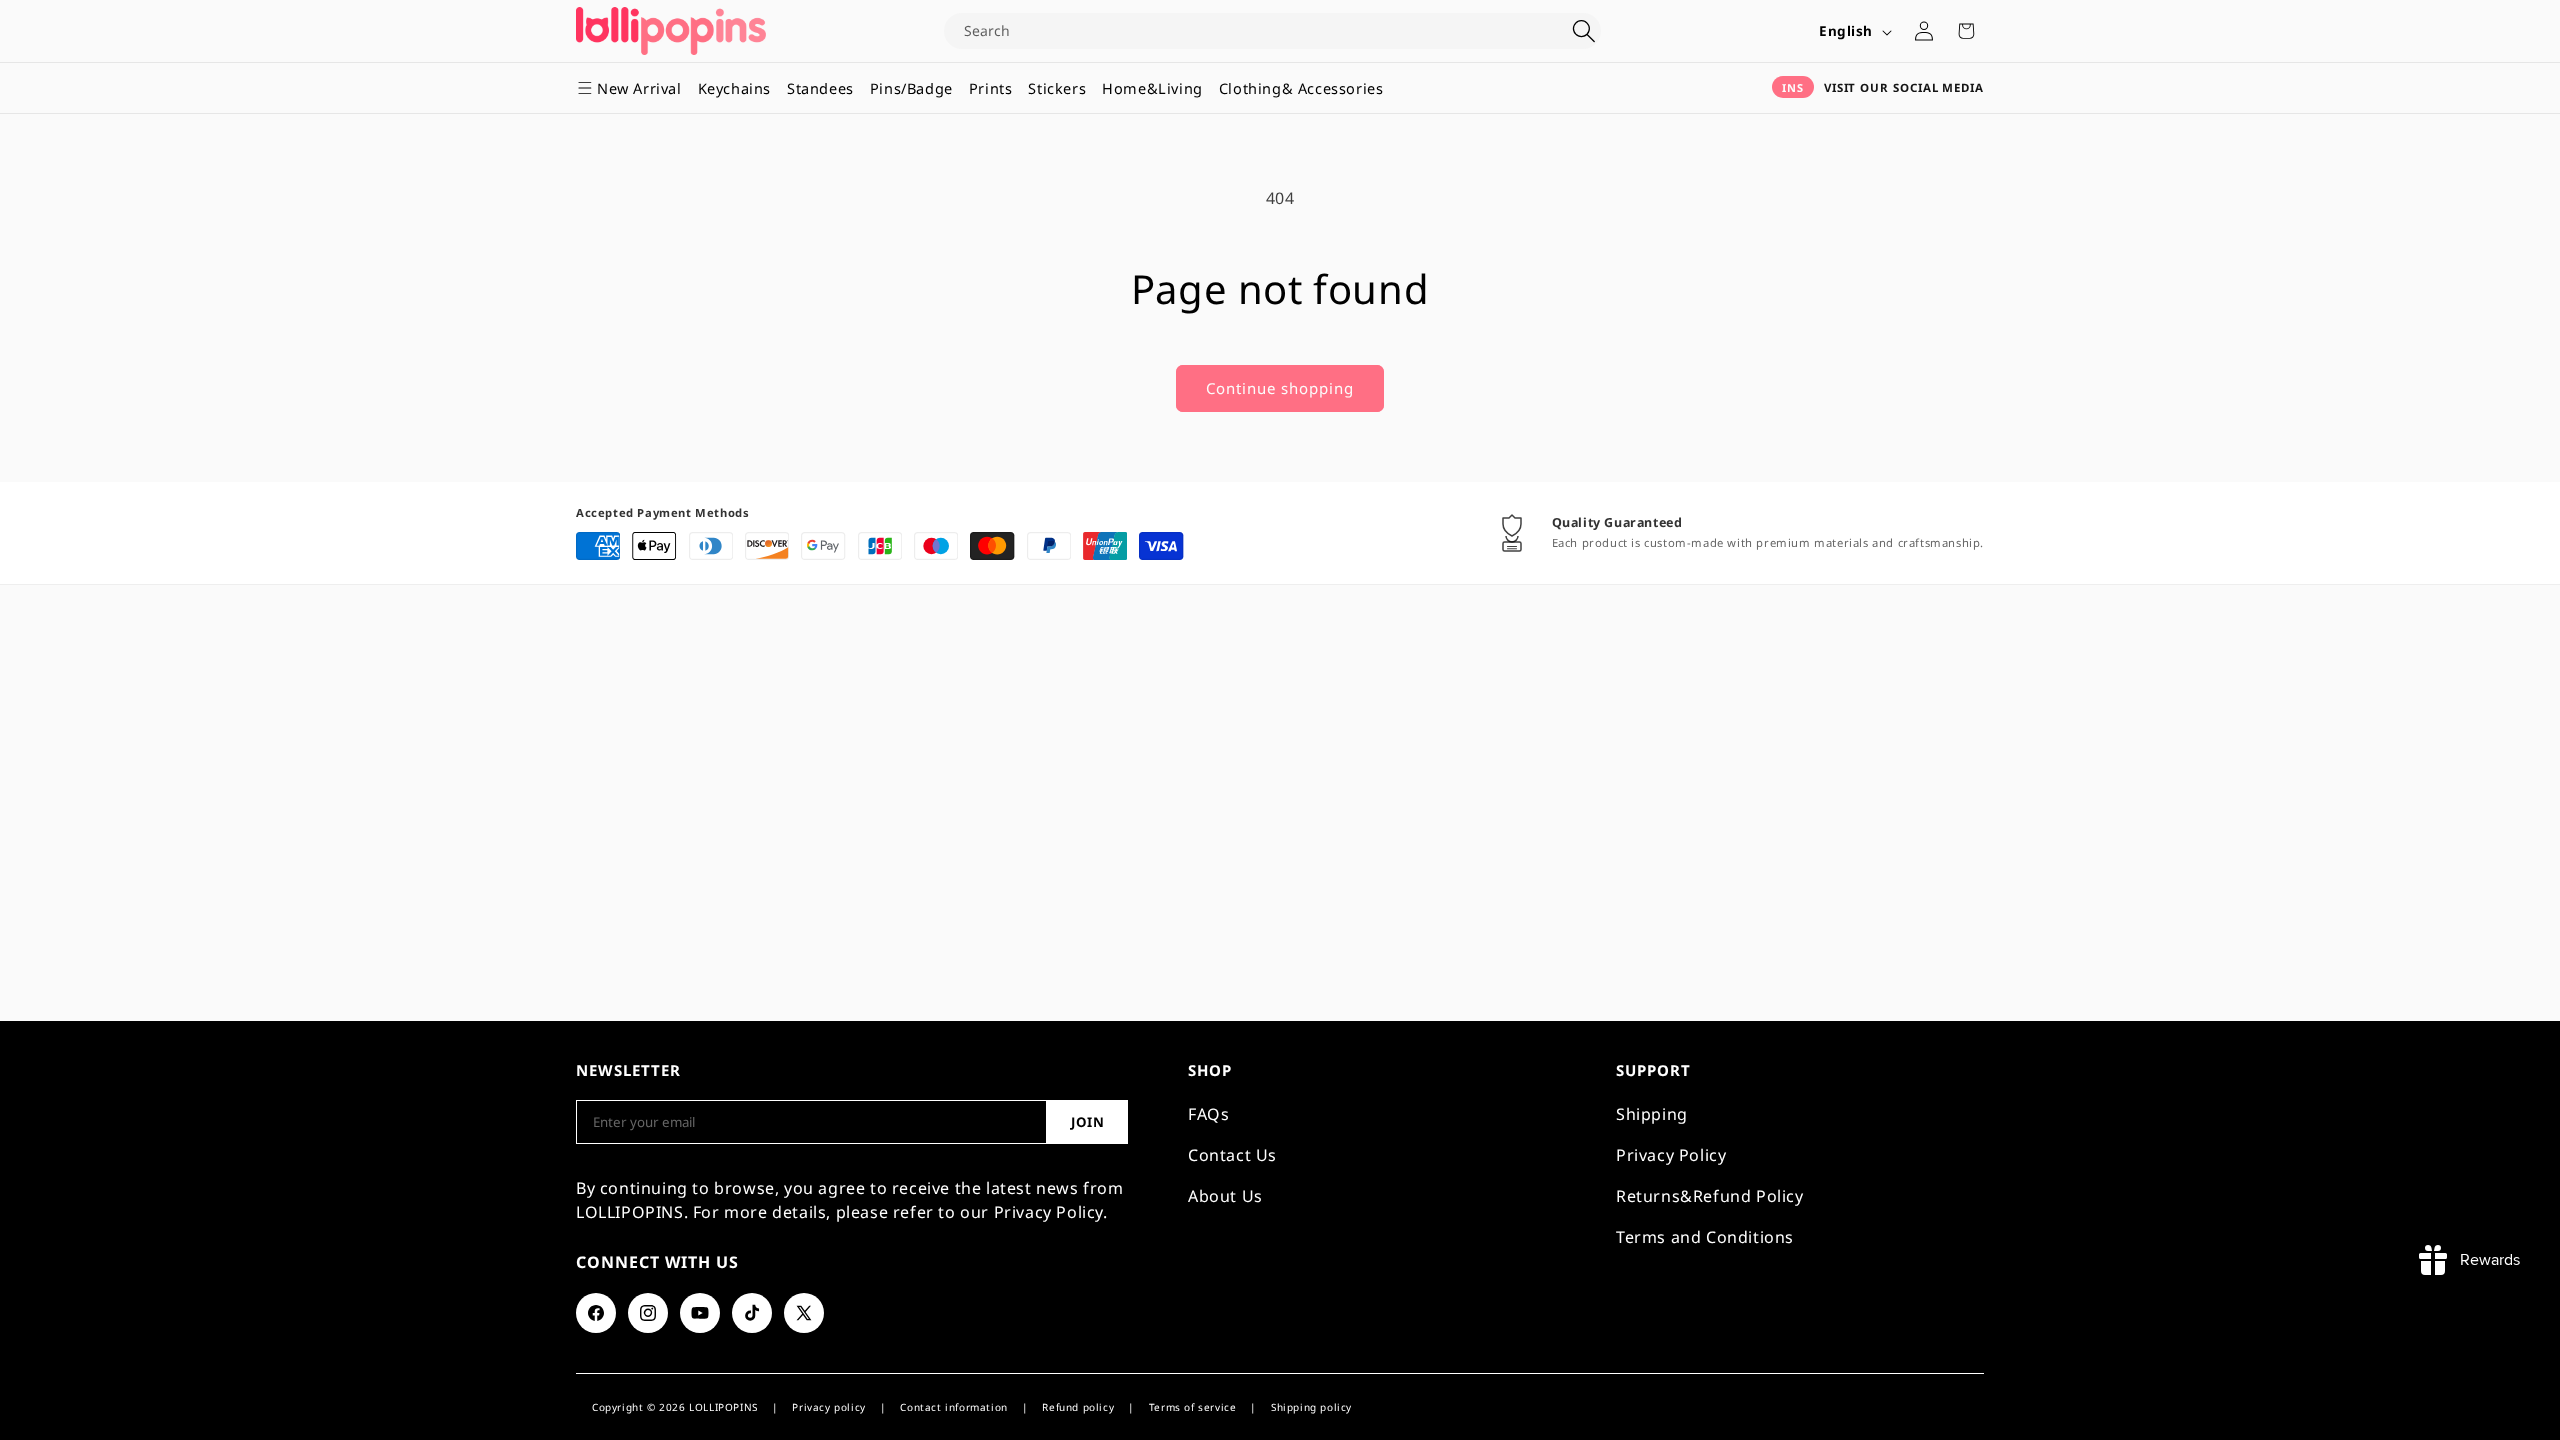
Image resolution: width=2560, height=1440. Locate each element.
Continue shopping (1280, 388)
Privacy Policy (1671, 1155)
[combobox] (1255, 31)
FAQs (1208, 1114)
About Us (1225, 1196)
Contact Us (1232, 1155)
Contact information (953, 1407)
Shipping (1652, 1114)
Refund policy (1078, 1407)
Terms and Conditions (1705, 1237)
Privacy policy (828, 1407)
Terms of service (1193, 1407)
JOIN (1087, 1122)
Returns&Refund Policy (1710, 1196)
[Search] (1584, 31)
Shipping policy (1311, 1407)
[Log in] (1924, 31)
